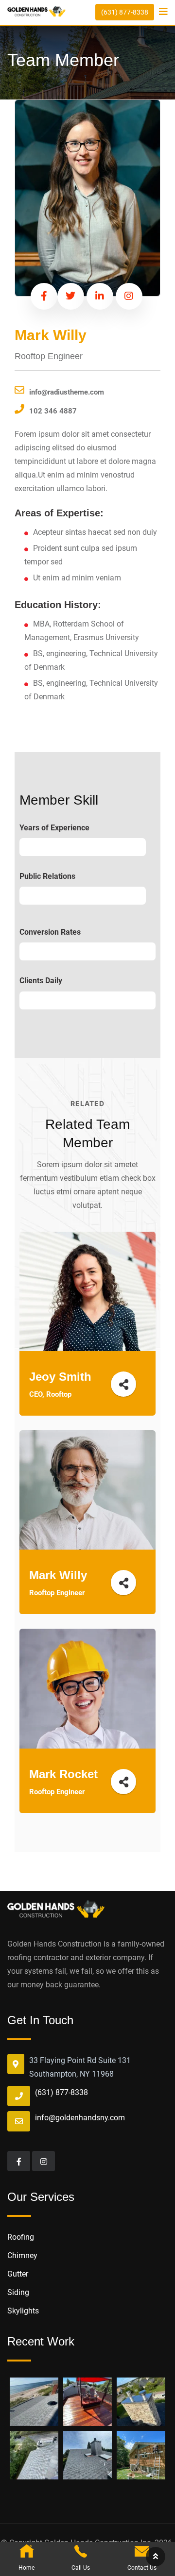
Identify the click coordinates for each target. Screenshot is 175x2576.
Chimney (22, 2255)
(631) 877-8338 (125, 12)
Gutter (18, 2274)
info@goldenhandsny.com (80, 2118)
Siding (18, 2292)
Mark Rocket (63, 1774)
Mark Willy (58, 1575)
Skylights (23, 2311)
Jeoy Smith (60, 1377)
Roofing (21, 2237)
